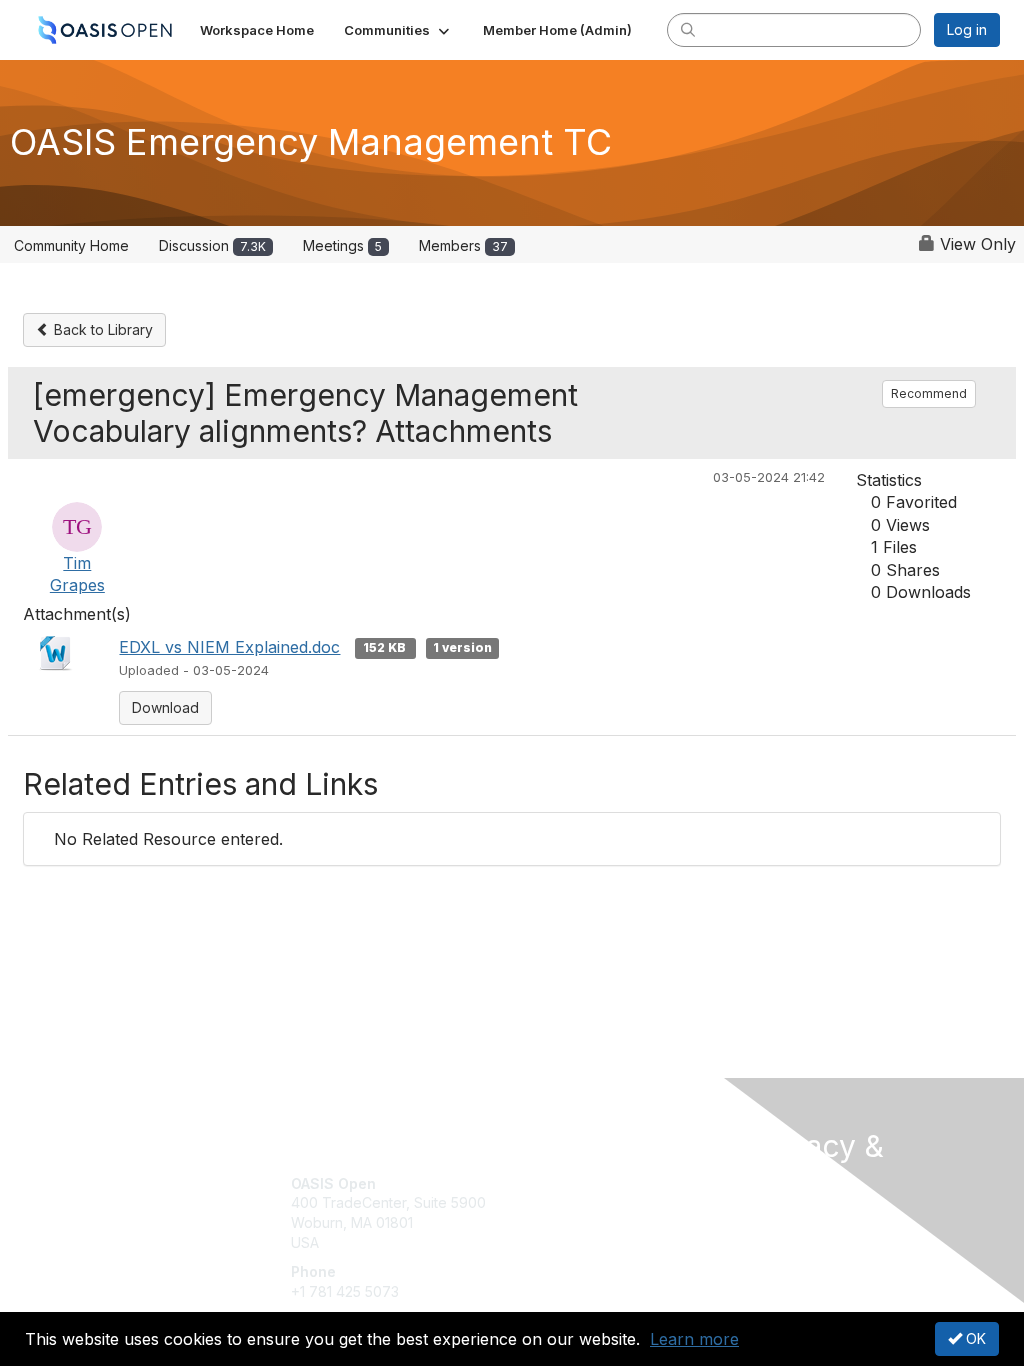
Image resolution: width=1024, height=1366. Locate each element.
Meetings (342, 245)
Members (463, 245)
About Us (780, 1219)
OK (974, 1338)
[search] (688, 29)
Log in (967, 29)
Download (165, 707)
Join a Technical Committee (611, 1242)
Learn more (694, 1339)
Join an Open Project (590, 1212)
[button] (398, 30)
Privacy (774, 1238)
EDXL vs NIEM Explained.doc (229, 647)
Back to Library (101, 329)
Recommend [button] (929, 393)
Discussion (212, 245)
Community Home (71, 245)
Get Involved (562, 1183)
